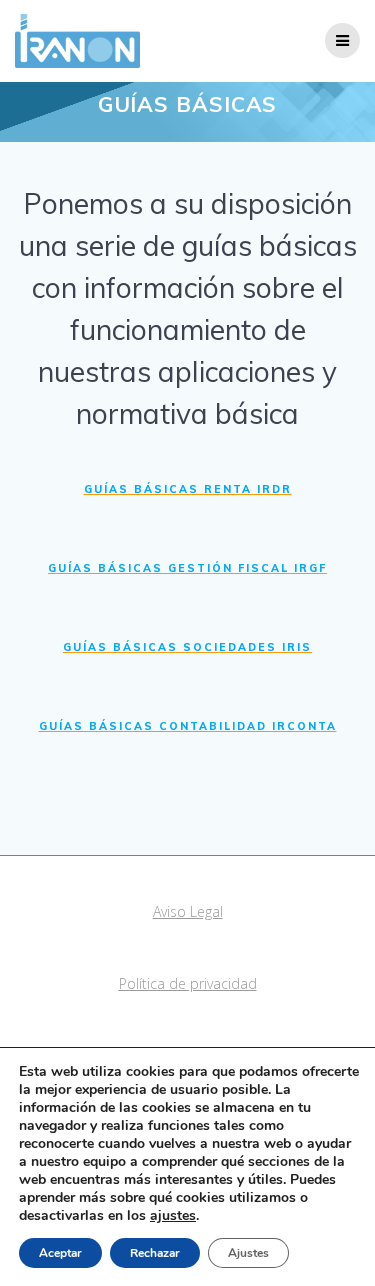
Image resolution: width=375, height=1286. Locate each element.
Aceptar (60, 1253)
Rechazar (155, 1253)
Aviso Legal (188, 911)
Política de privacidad (188, 983)
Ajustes (248, 1253)
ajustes (173, 1216)
